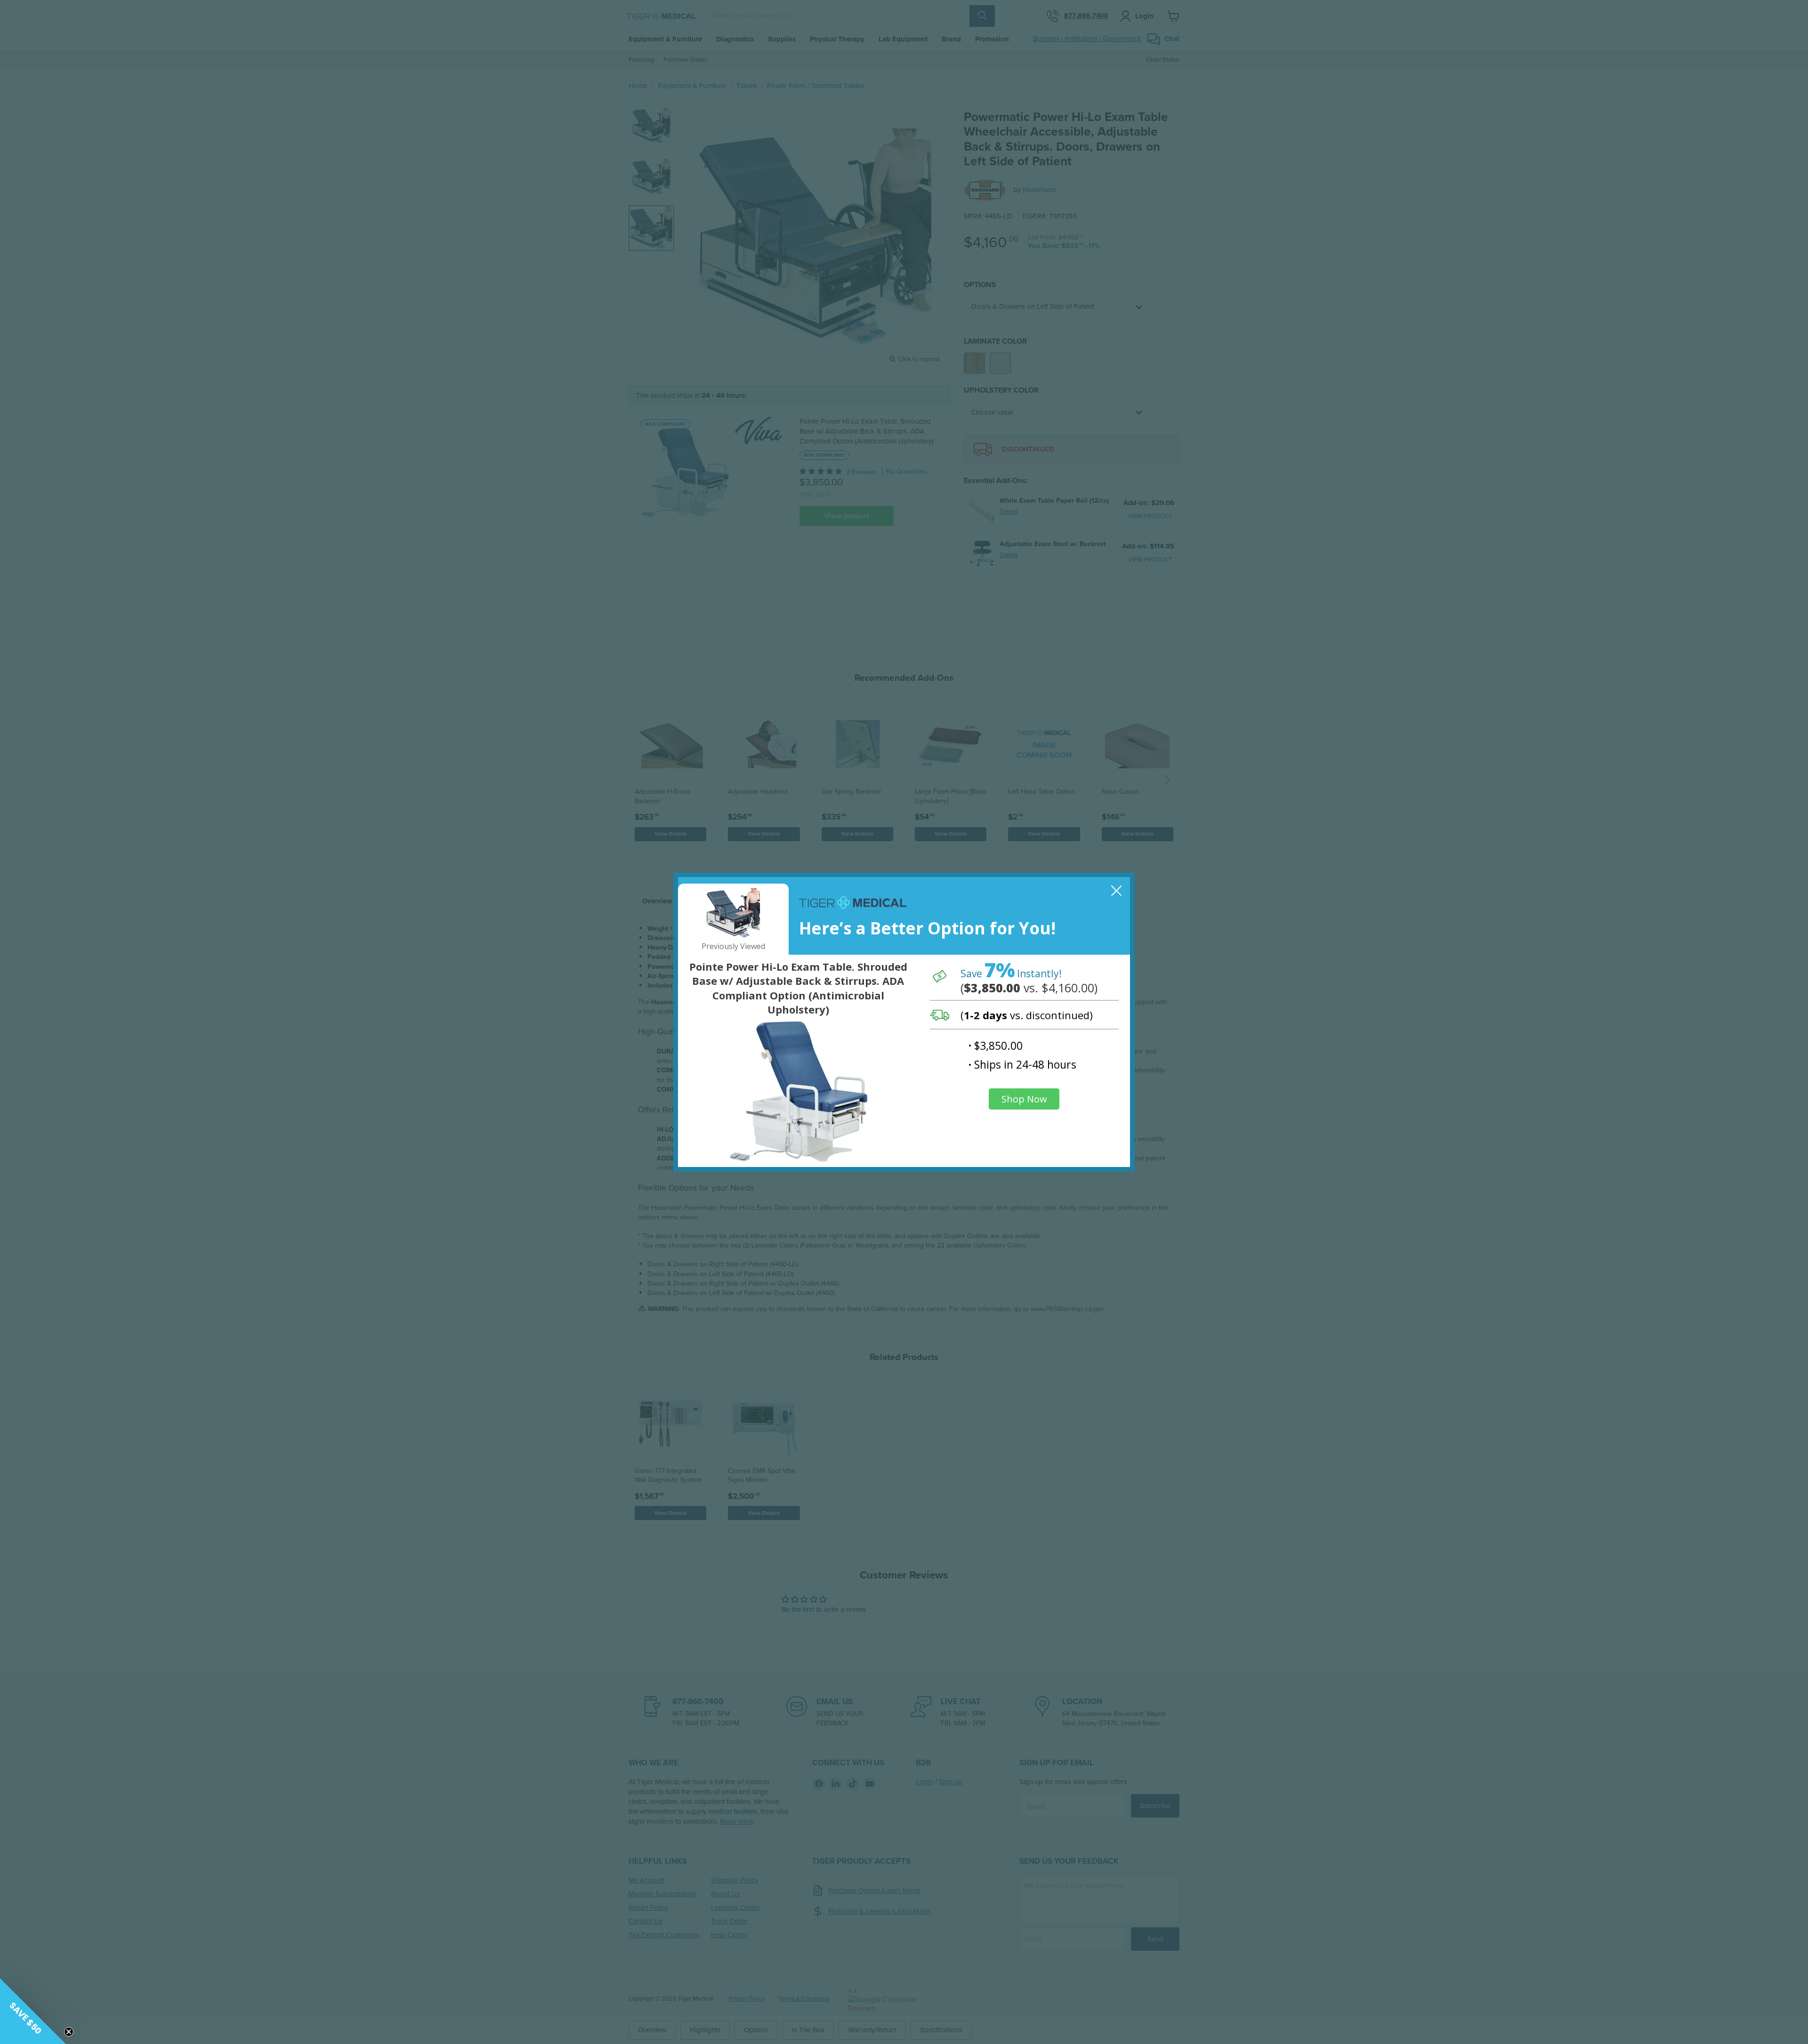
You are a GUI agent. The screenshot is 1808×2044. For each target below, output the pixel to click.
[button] (33, 2011)
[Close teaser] (69, 2032)
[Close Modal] (1117, 890)
